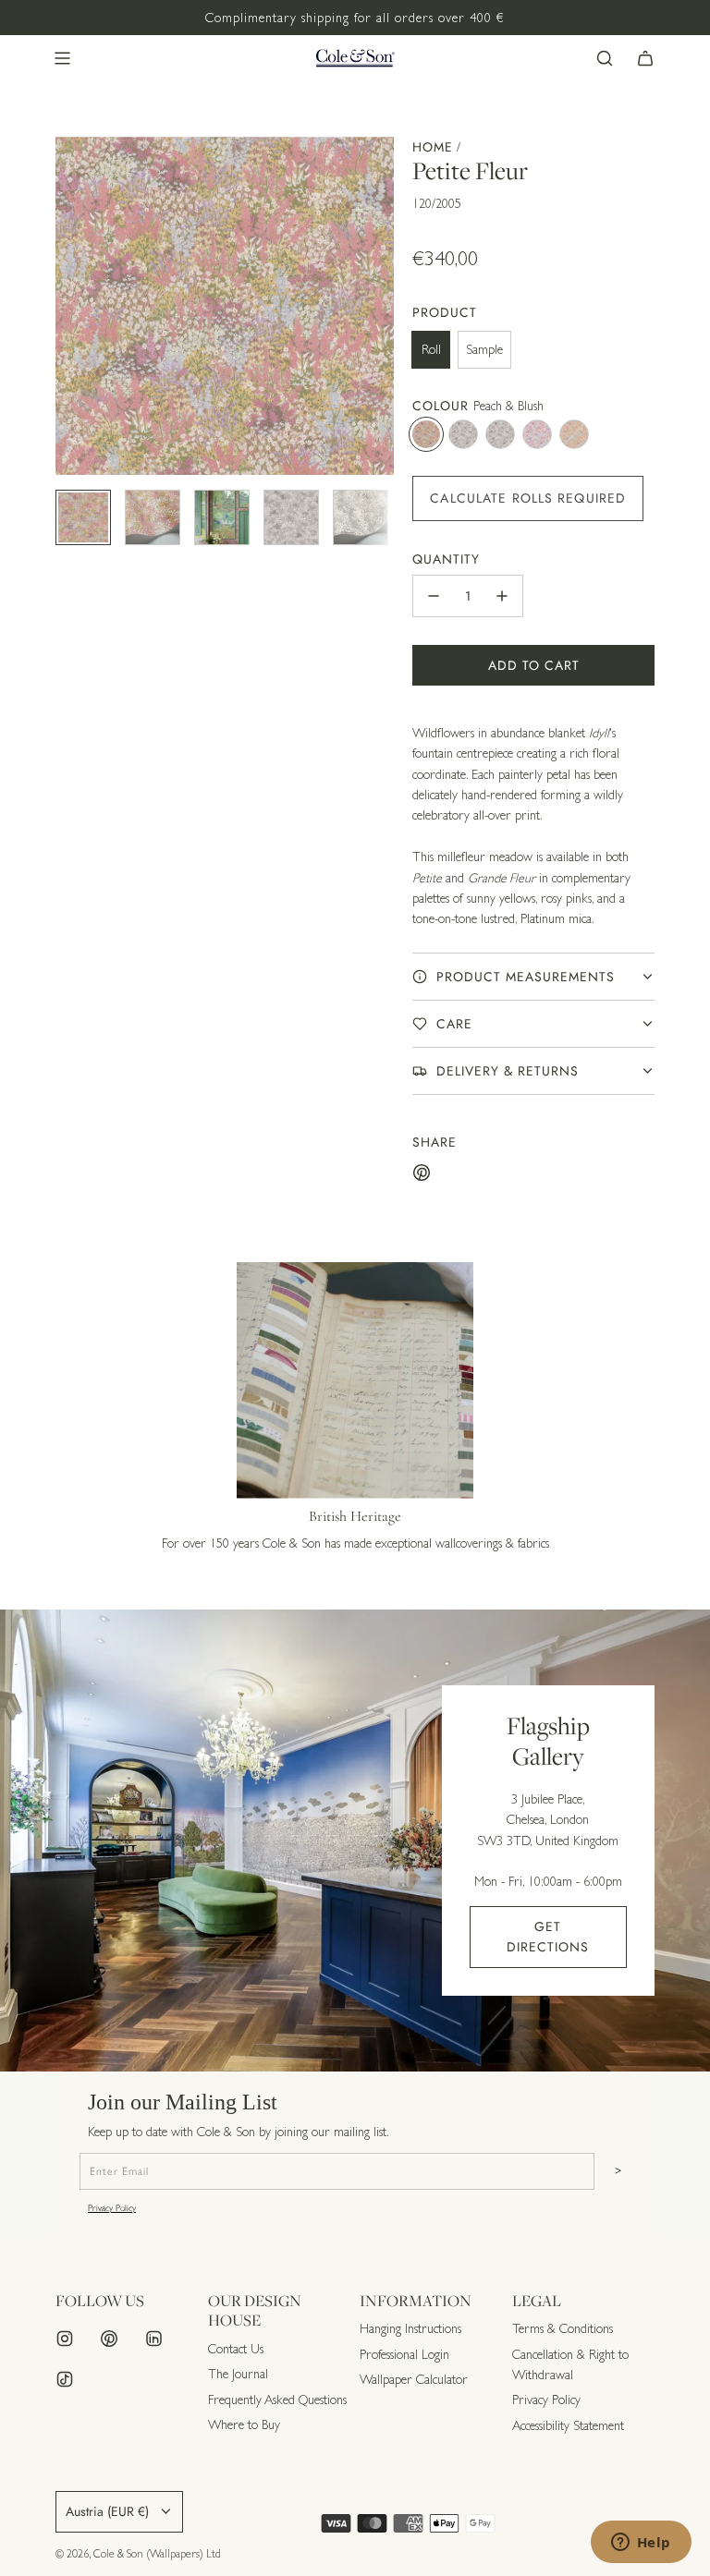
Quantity (446, 559)
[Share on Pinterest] (422, 1175)
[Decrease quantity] (434, 596)
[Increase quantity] (502, 596)
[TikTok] (65, 2379)
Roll (431, 349)
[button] (70, 306)
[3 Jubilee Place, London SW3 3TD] (355, 1841)
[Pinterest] (109, 2339)
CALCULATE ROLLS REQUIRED (528, 498)
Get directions (548, 1937)
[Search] (605, 58)
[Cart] (645, 58)
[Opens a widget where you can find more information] (641, 2544)
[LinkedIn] (153, 2339)
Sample (484, 349)
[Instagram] (65, 2339)
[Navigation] (62, 58)
